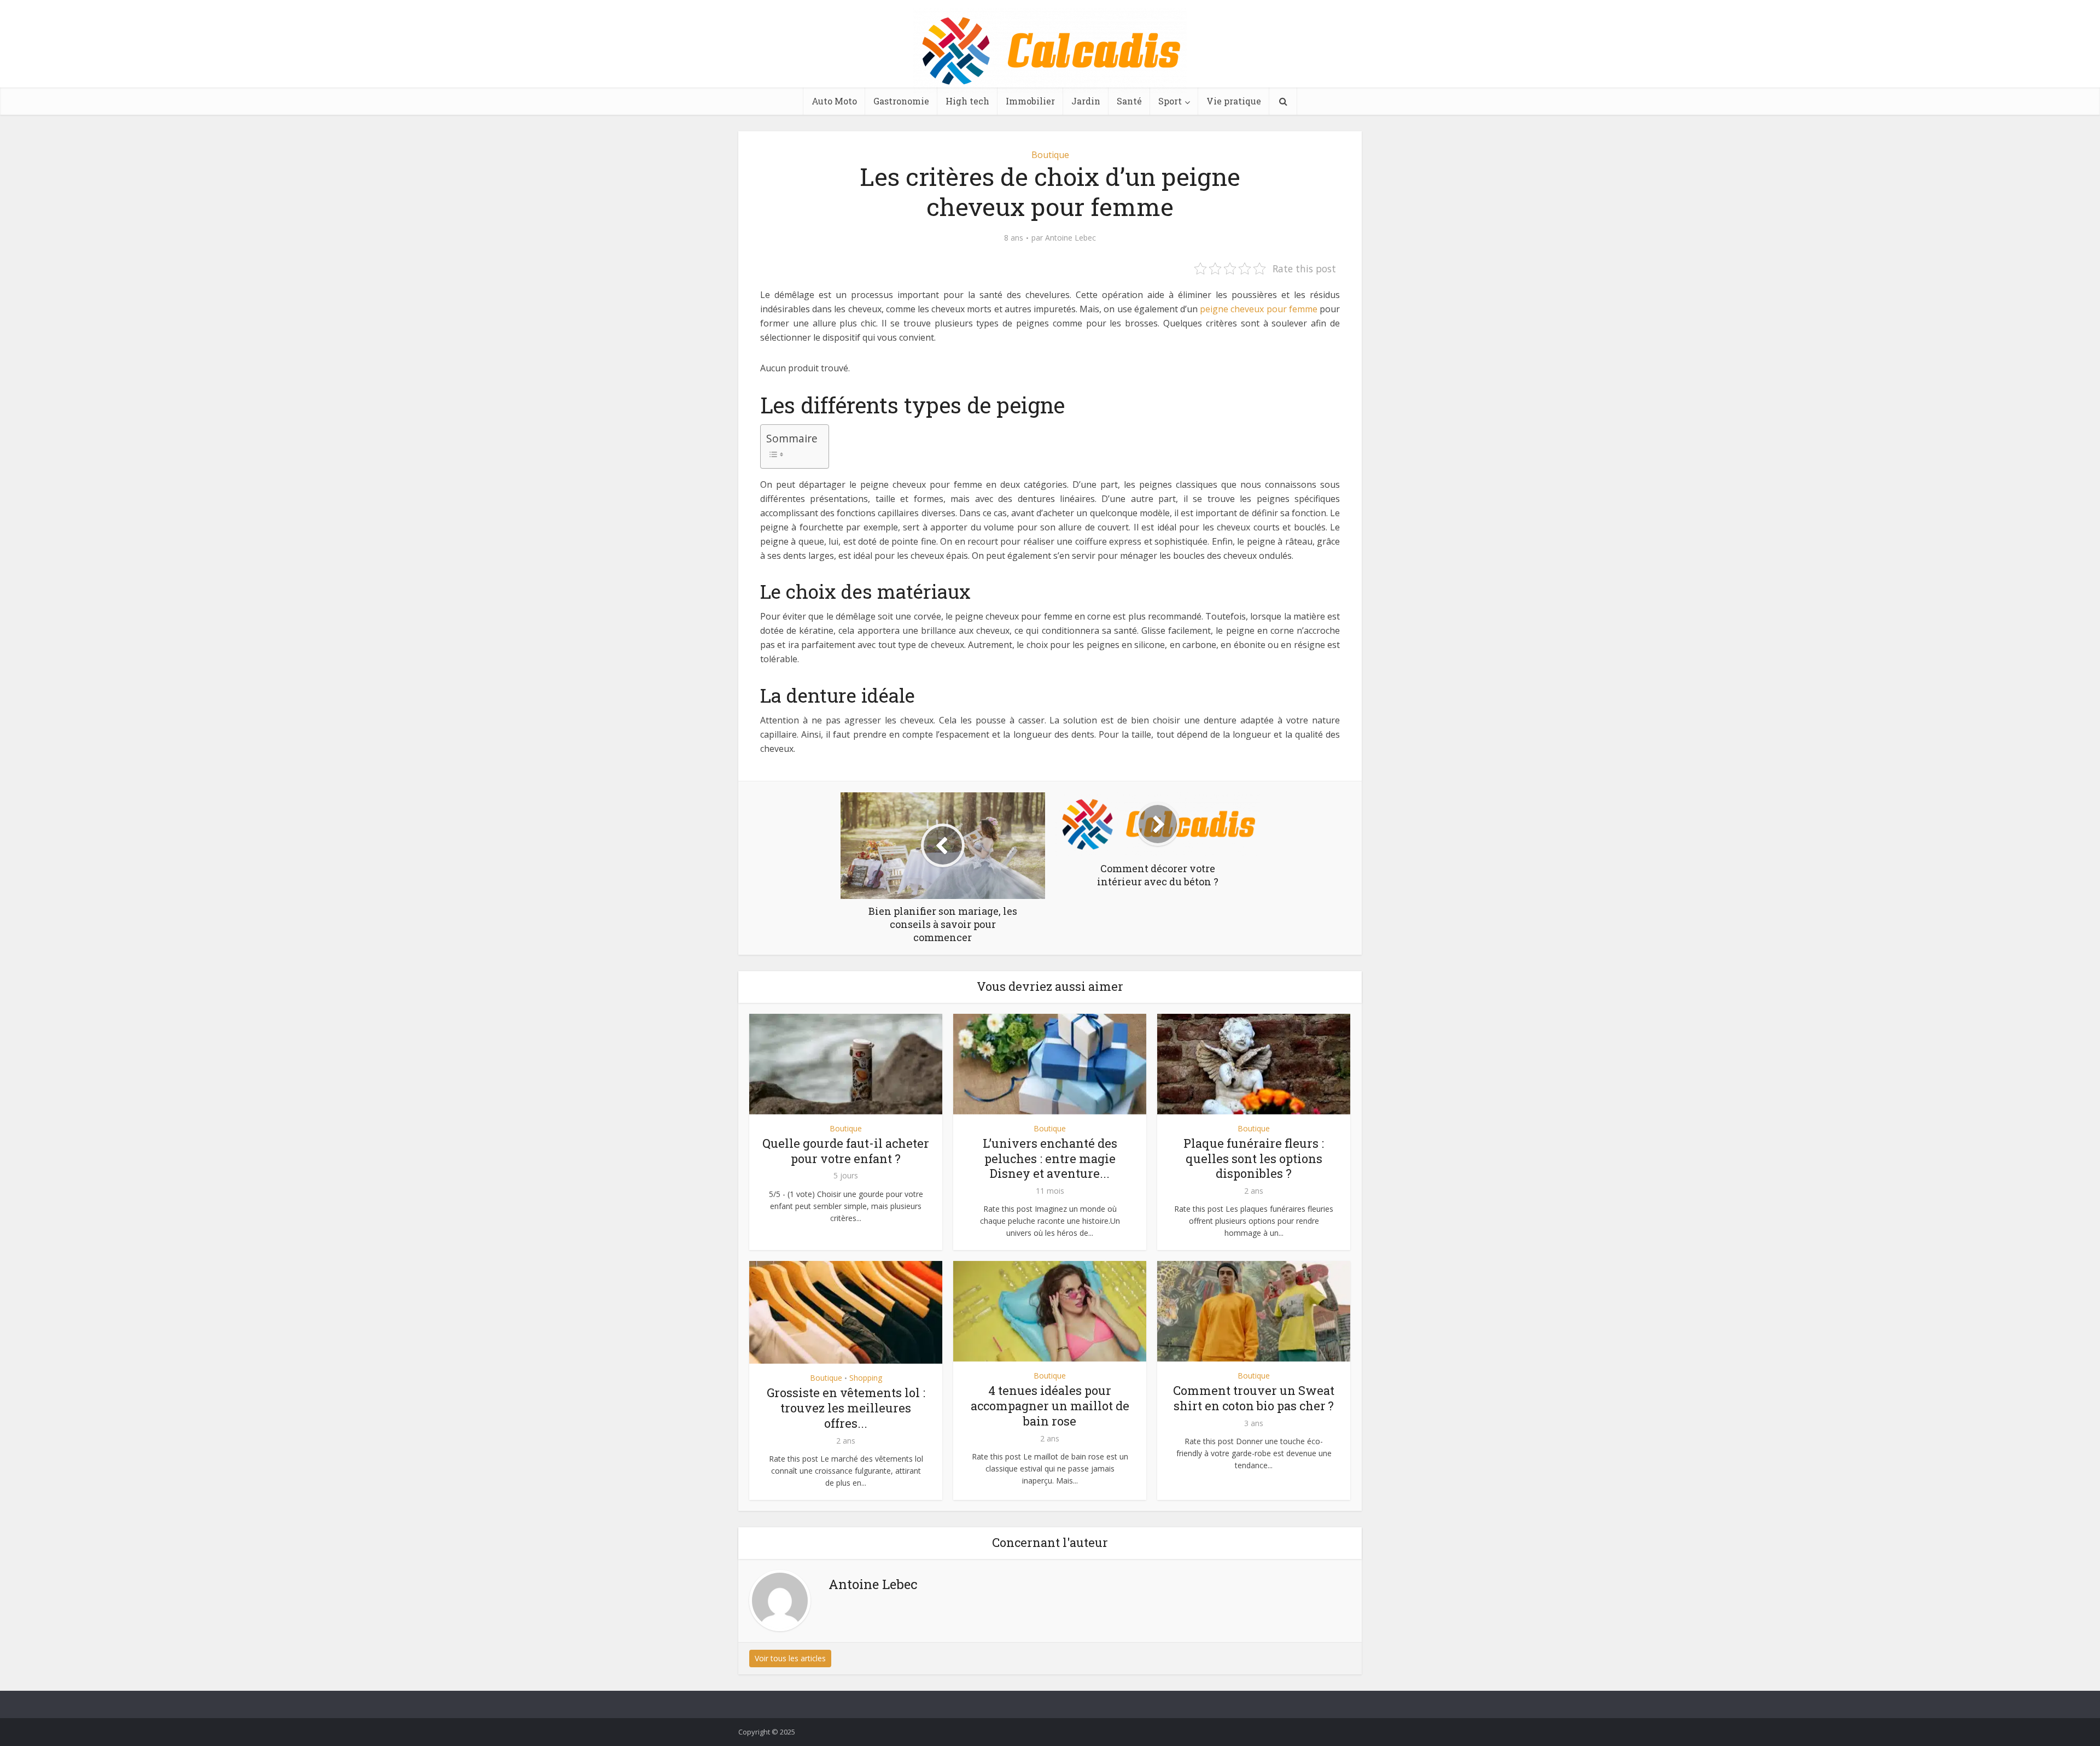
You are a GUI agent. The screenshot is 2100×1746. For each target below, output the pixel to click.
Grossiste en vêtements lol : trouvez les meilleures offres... (846, 1408)
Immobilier (1030, 101)
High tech (967, 101)
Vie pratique (1234, 101)
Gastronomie (901, 101)
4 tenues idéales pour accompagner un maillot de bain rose (1050, 1406)
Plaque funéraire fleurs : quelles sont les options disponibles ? (1254, 1158)
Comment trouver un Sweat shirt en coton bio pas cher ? (1254, 1398)
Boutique (1050, 155)
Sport (1170, 101)
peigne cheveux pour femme (1259, 309)
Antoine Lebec (1071, 238)
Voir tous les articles (790, 1658)
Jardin (1086, 101)
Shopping (866, 1378)
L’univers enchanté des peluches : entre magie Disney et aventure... (1050, 1158)
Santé (1129, 101)
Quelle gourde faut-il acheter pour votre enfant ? (846, 1151)
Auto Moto (834, 101)
